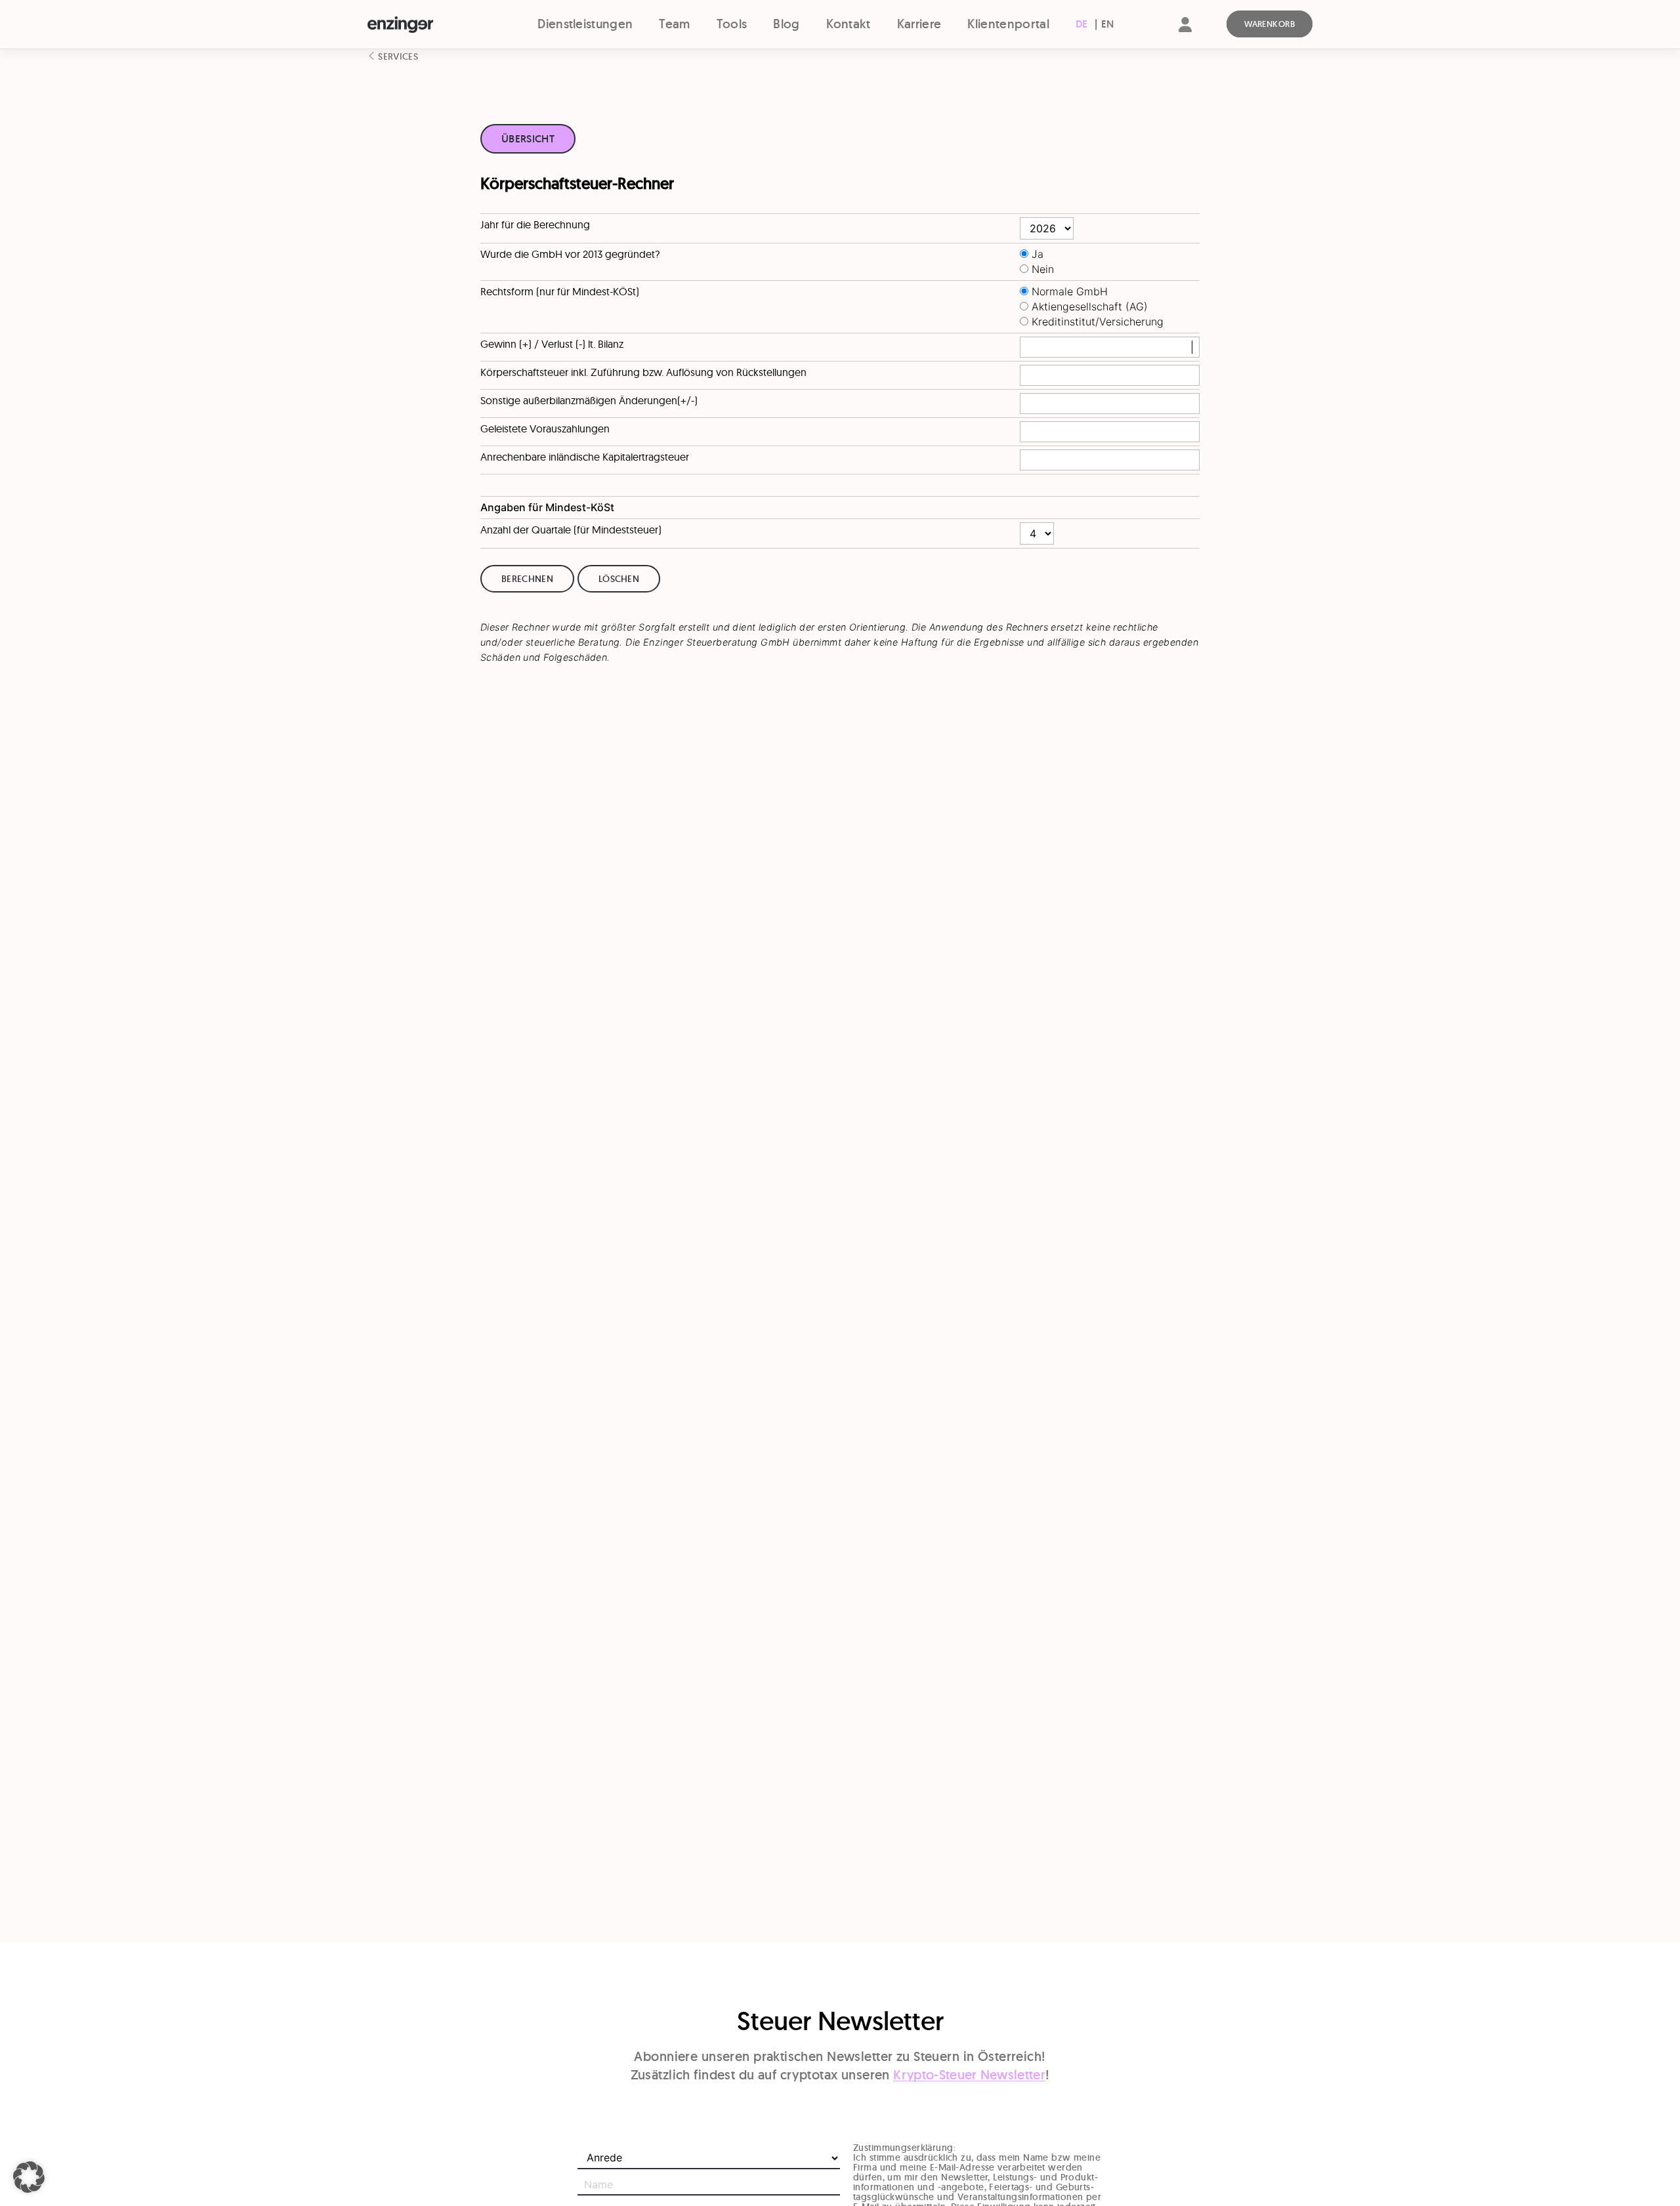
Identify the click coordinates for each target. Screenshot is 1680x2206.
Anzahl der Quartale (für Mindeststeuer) (571, 530)
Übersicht (528, 139)
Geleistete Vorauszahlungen (545, 428)
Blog (786, 24)
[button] (29, 2177)
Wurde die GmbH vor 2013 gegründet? (570, 254)
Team (674, 24)
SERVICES (397, 56)
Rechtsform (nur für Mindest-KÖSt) (560, 291)
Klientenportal (1008, 24)
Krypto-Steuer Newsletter (969, 2075)
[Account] (1185, 36)
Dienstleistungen (585, 24)
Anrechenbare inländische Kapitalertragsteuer (585, 457)
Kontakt (849, 24)
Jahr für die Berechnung (535, 224)
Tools (732, 24)
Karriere (919, 24)
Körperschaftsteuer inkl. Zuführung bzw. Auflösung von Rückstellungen (643, 372)
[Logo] (424, 25)
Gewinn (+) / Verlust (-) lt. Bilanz (552, 344)
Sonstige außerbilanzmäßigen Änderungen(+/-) (589, 400)
